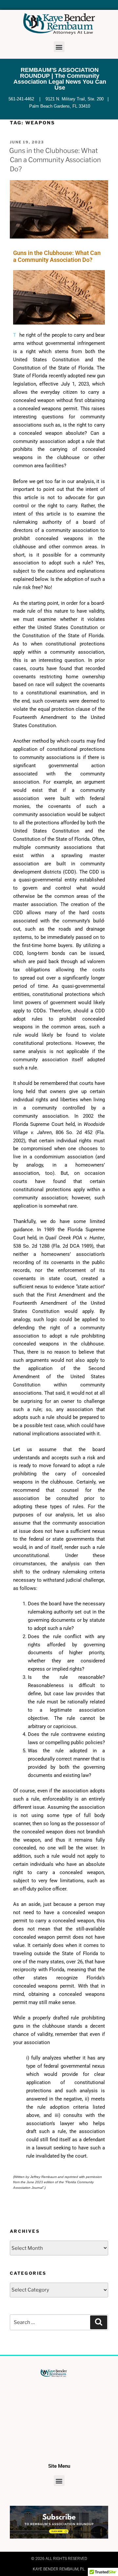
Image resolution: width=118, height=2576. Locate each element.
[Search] (99, 2322)
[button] (59, 47)
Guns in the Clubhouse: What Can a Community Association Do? (55, 160)
